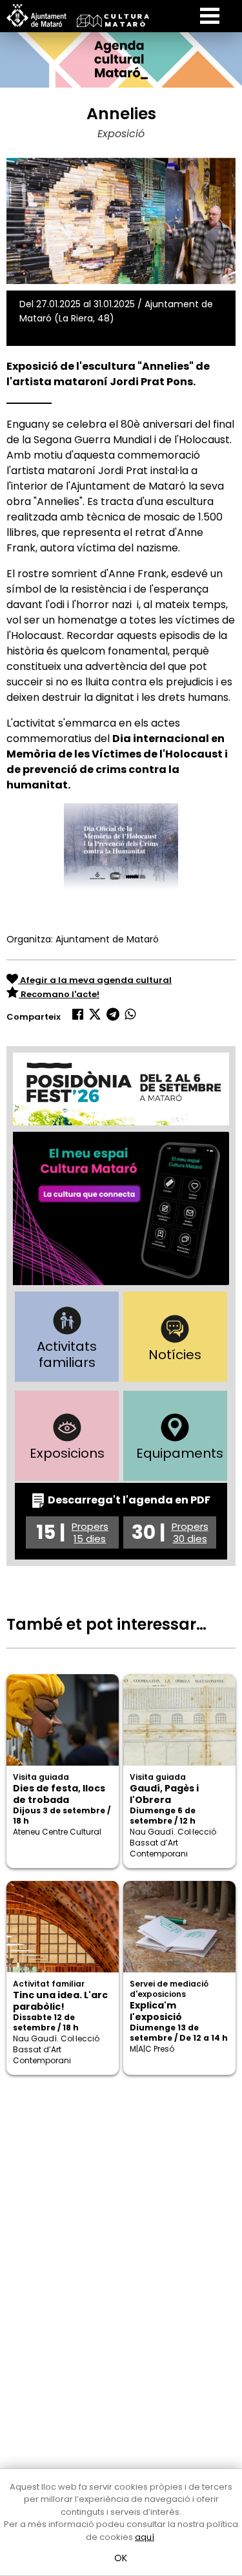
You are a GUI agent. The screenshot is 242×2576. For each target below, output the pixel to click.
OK (121, 2558)
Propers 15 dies (90, 1532)
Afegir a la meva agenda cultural (95, 980)
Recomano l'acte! (59, 994)
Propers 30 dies (190, 1532)
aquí (145, 2537)
